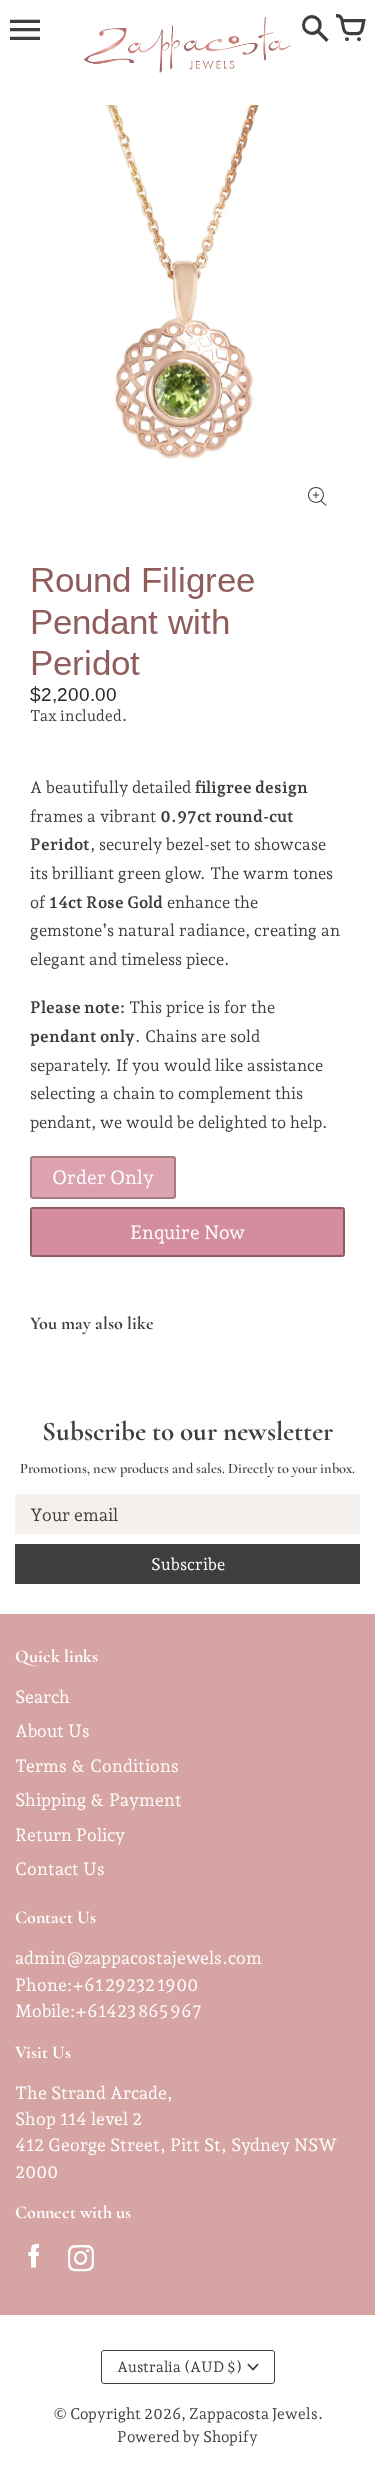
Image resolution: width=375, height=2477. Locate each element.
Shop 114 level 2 (78, 2118)
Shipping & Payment (98, 1799)
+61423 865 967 (138, 2010)
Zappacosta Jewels (253, 2413)
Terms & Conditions (97, 1765)
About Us (52, 1730)
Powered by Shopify (187, 2436)
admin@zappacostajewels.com (138, 1957)
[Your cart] (350, 30)
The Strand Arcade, (94, 2092)
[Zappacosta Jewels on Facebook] (33, 2262)
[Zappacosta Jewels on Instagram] (80, 2262)
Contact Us (60, 1868)
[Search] (315, 30)
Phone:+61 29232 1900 (106, 1984)
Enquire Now (187, 1232)
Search (42, 1696)
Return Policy (70, 1834)
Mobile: (45, 2010)
